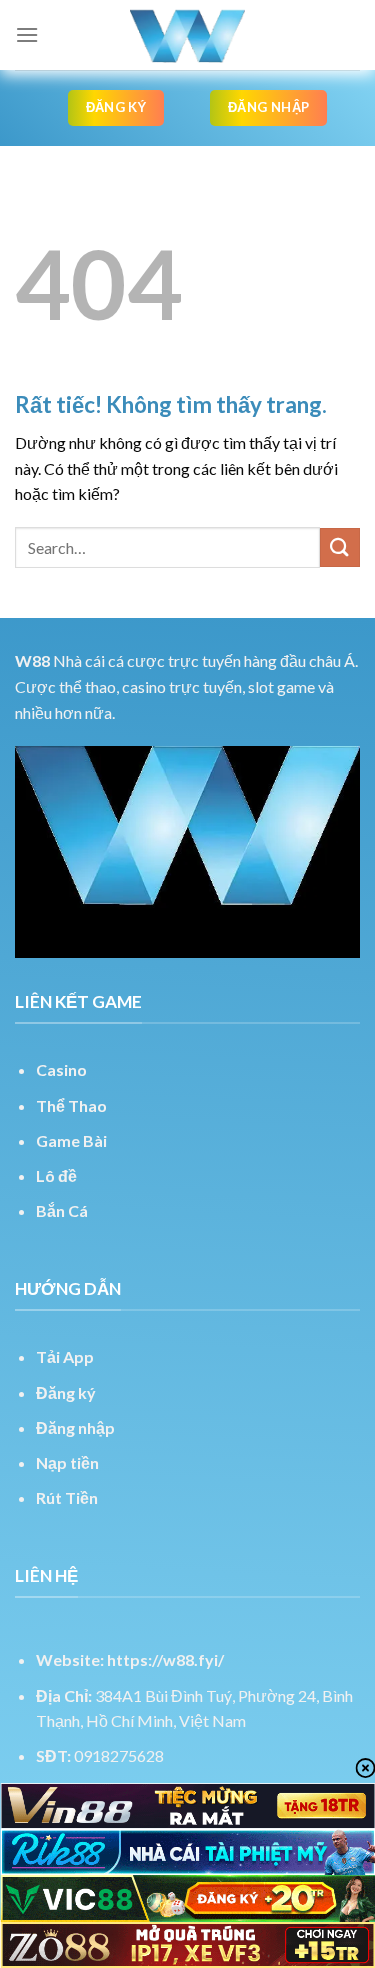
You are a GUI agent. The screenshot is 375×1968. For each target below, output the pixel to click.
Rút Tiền (67, 1497)
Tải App (65, 1356)
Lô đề (56, 1175)
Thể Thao (71, 1105)
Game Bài (71, 1140)
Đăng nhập (75, 1427)
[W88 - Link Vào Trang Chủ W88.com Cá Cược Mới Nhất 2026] (188, 35)
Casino (61, 1069)
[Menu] (27, 34)
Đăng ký (66, 1392)
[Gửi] (340, 547)
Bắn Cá (62, 1210)
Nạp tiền (67, 1462)
